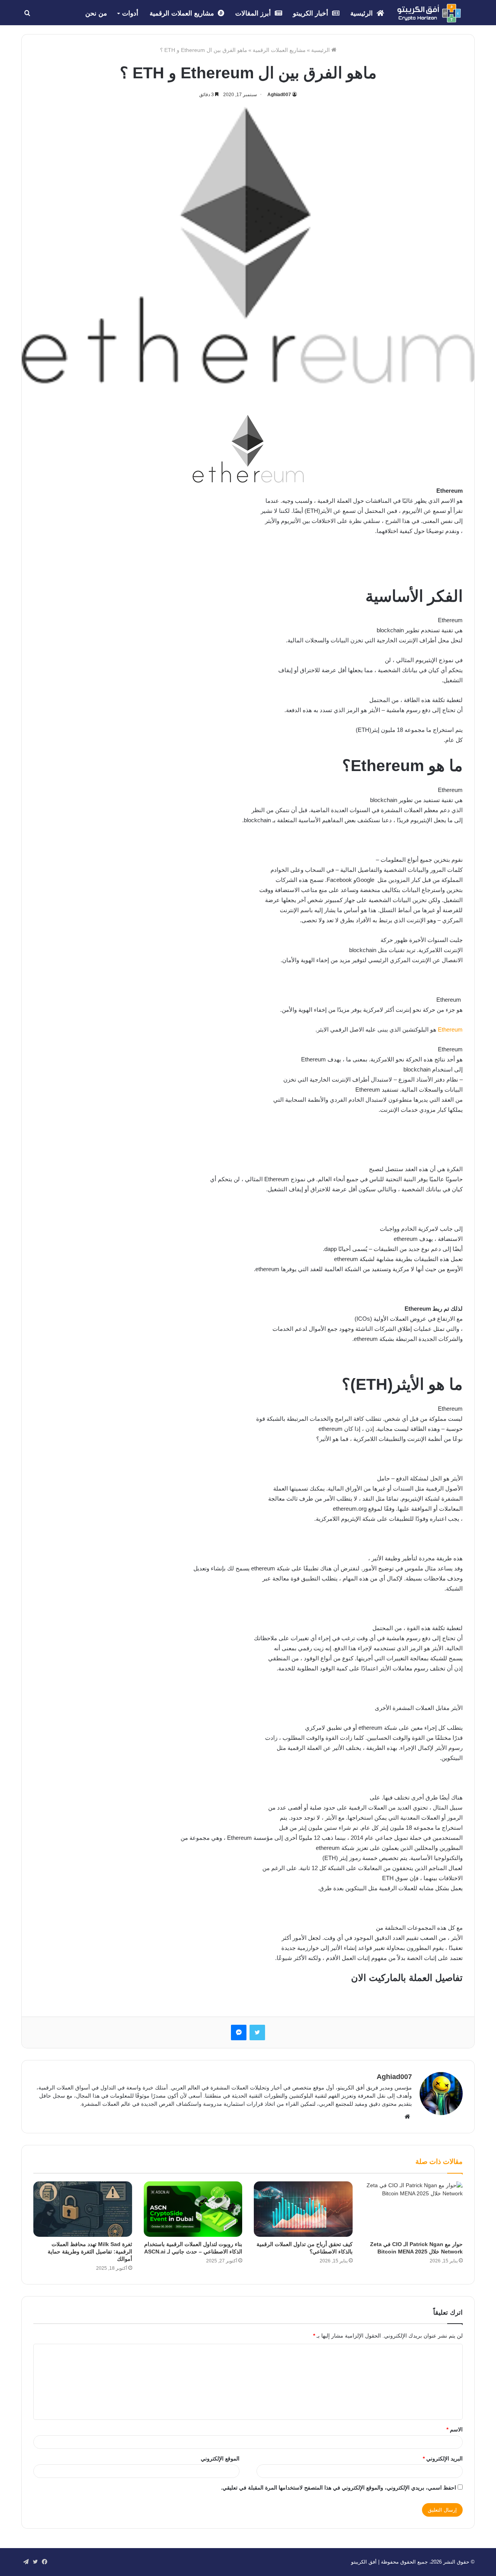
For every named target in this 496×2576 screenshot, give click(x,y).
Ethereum (450, 1029)
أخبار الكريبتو (312, 13)
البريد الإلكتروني (443, 2459)
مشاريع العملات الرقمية (183, 13)
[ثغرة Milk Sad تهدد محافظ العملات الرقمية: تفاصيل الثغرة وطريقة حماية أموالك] (83, 2209)
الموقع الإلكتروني (220, 2459)
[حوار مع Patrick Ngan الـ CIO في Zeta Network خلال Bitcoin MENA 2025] (414, 2209)
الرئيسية (363, 13)
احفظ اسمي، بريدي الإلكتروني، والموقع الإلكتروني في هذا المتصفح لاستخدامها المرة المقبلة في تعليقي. (338, 2488)
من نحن (96, 13)
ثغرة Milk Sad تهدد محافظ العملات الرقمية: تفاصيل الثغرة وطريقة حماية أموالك (90, 2252)
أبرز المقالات (254, 13)
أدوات (130, 13)
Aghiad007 (279, 95)
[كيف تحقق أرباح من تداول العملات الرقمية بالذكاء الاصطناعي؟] (303, 2209)
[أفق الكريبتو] (429, 13)
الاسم (455, 2429)
